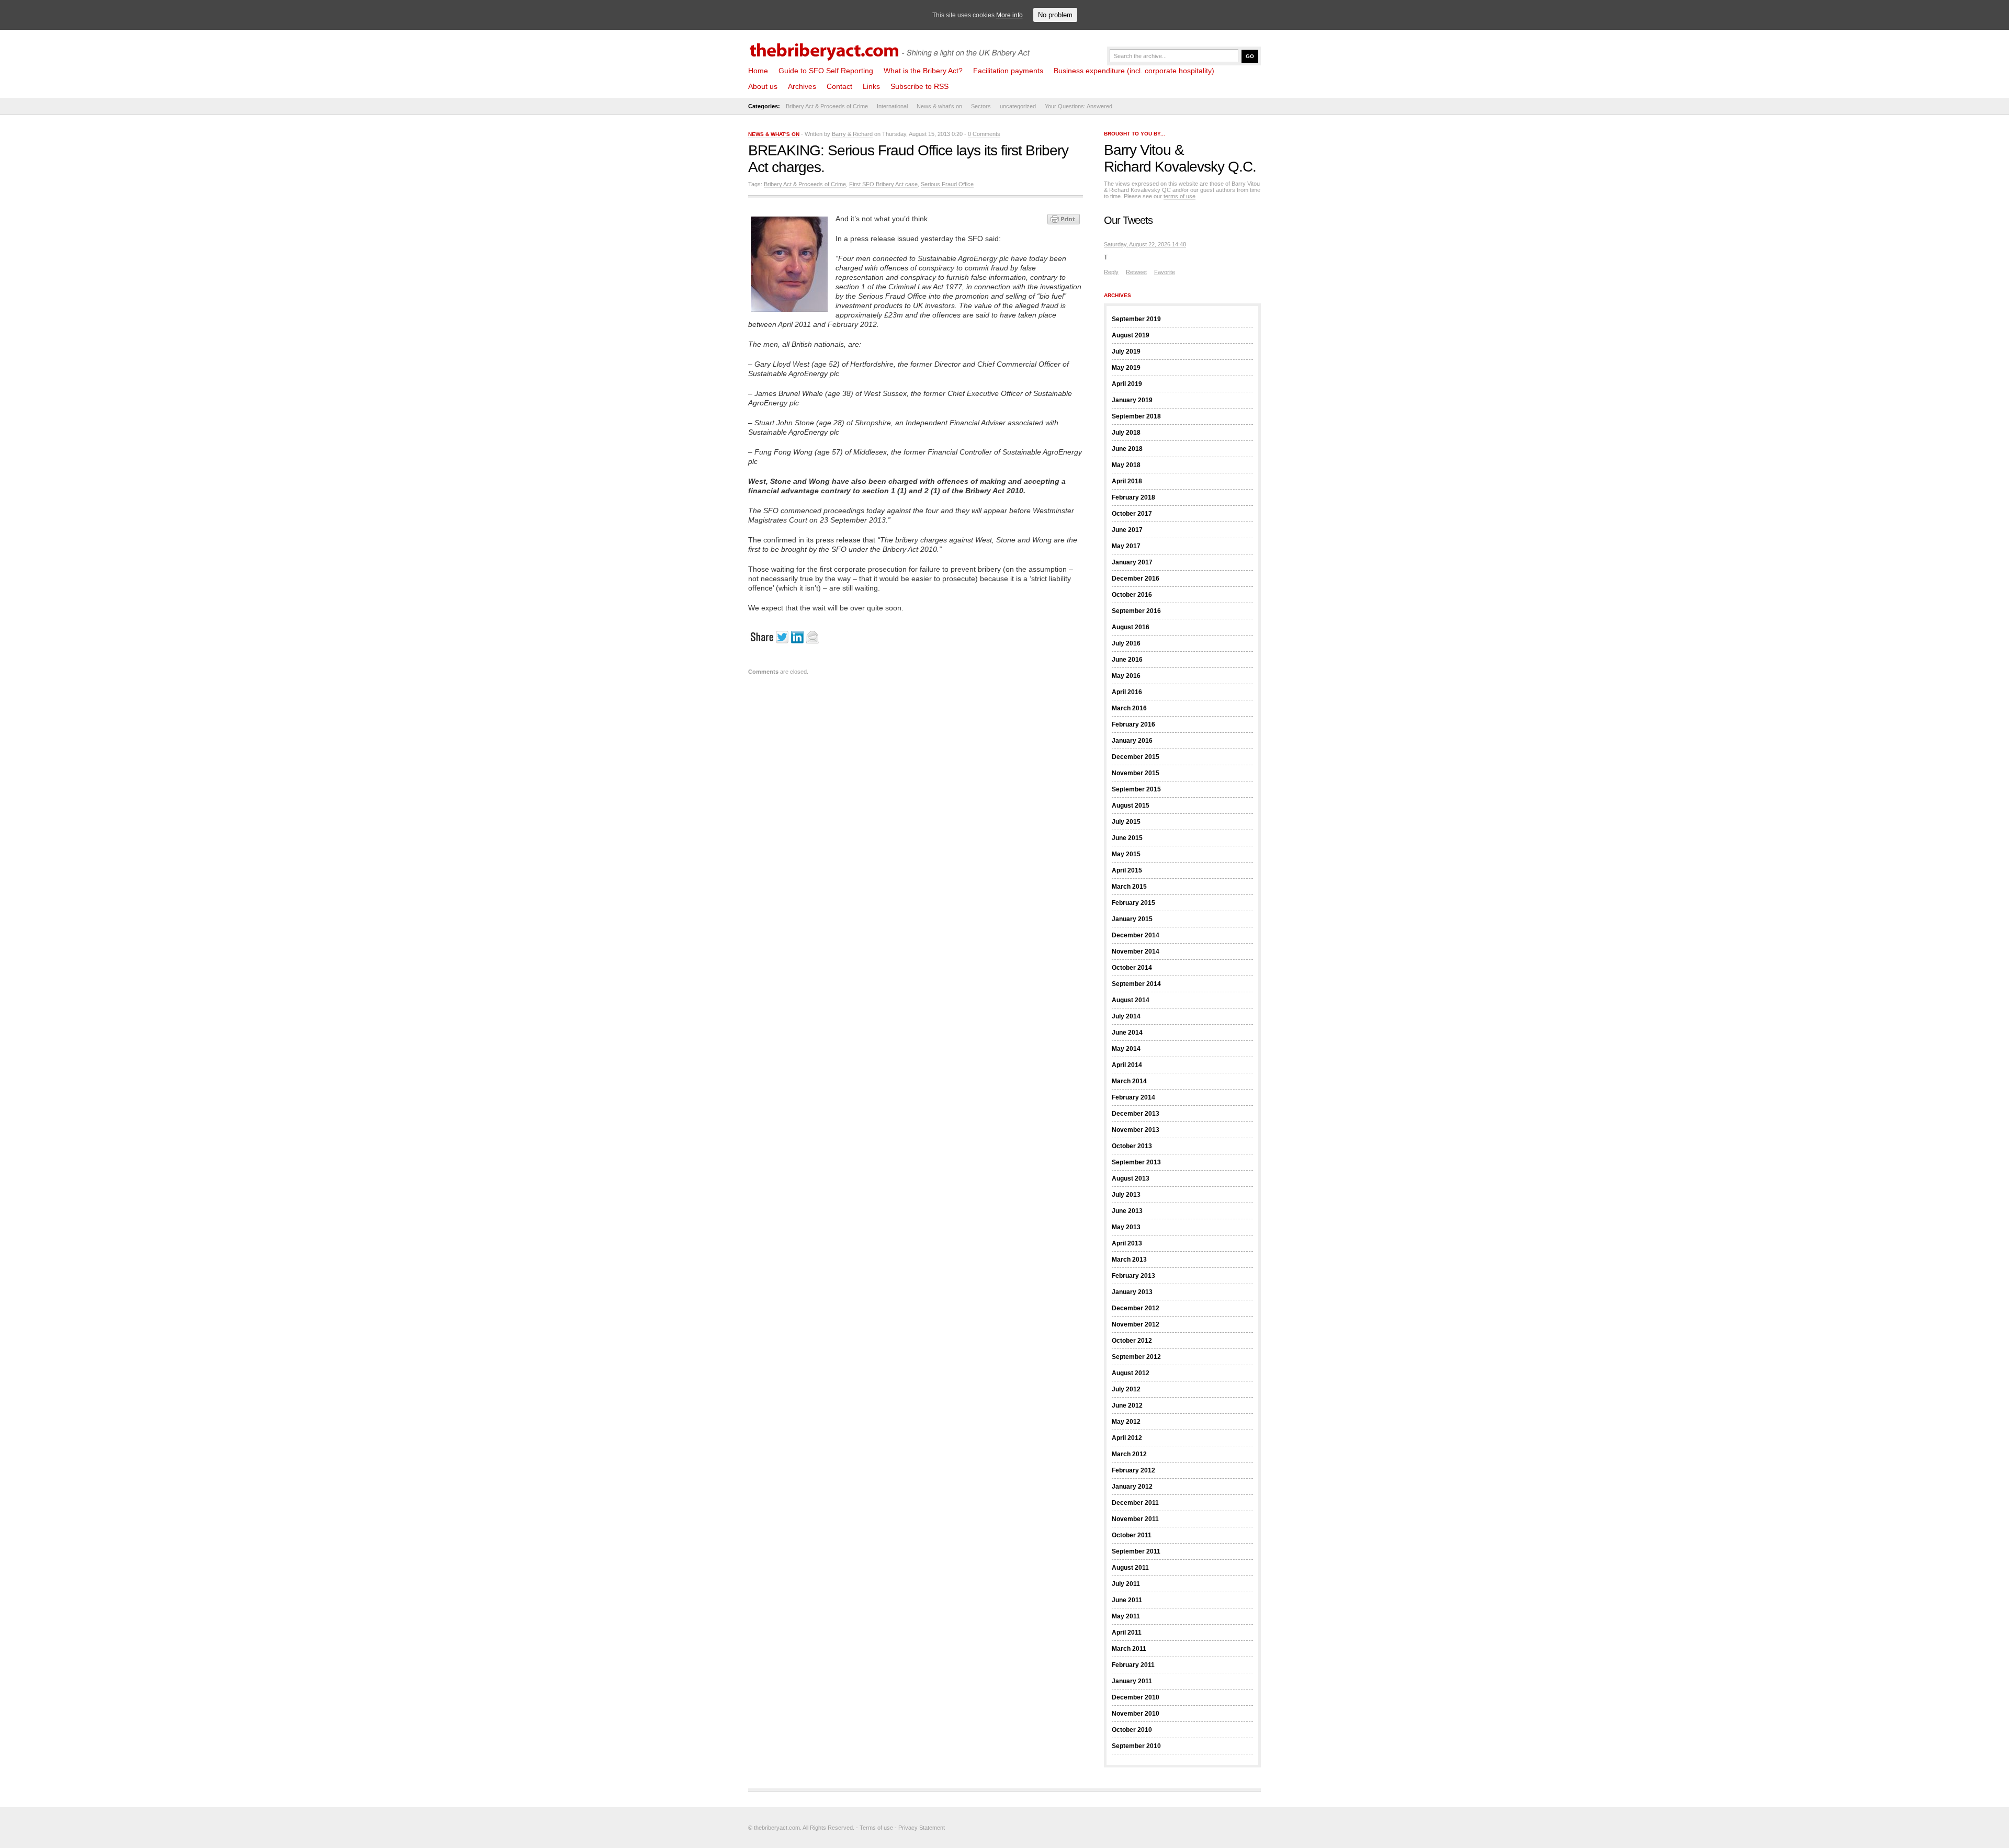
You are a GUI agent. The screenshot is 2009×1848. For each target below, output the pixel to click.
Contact (839, 86)
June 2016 (1127, 660)
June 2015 (1127, 838)
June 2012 (1127, 1405)
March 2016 (1129, 708)
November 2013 (1136, 1130)
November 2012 (1136, 1324)
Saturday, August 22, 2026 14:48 (1145, 244)
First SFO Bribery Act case (883, 184)
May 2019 (1126, 368)
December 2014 (1136, 935)
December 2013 (1136, 1114)
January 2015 (1132, 919)
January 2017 (1132, 562)
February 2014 (1133, 1097)
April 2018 (1127, 481)
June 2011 (1127, 1600)
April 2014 (1127, 1065)
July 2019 (1126, 352)
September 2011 (1136, 1551)
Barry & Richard (852, 134)
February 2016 (1133, 724)
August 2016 (1131, 627)
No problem (1055, 15)
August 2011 (1130, 1568)
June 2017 (1127, 530)
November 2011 (1135, 1519)
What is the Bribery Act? (923, 71)
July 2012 (1126, 1389)
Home (758, 71)
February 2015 (1133, 903)
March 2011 (1129, 1649)
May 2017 (1126, 546)
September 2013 (1136, 1162)
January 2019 (1132, 400)
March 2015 (1129, 887)
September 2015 (1136, 789)
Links (871, 86)
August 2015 (1131, 806)
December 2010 (1136, 1697)
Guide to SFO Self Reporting (826, 71)
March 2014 (1129, 1081)
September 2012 (1136, 1357)
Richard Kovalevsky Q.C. (1180, 167)
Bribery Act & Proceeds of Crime (827, 106)
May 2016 (1126, 676)
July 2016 (1126, 643)
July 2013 (1126, 1195)
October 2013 (1132, 1146)
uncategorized (1018, 106)
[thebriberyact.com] (892, 48)
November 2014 (1136, 951)
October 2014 (1132, 968)
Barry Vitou (1137, 150)
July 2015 (1126, 822)
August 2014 (1131, 1000)
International (892, 106)
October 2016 (1132, 595)
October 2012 (1132, 1341)
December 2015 (1136, 757)
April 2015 (1127, 870)
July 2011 (1126, 1584)
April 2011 (1127, 1632)
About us (763, 86)
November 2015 (1136, 773)
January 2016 (1132, 741)
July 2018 (1126, 433)
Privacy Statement (922, 1828)
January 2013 (1132, 1292)
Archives (802, 86)
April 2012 (1127, 1438)
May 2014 (1126, 1049)
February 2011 (1133, 1665)
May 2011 (1126, 1616)
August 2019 (1131, 335)
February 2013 (1133, 1276)
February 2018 (1133, 497)
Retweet (1136, 272)
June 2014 (1127, 1033)
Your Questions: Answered (1079, 106)
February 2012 (1133, 1470)
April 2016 (1127, 692)
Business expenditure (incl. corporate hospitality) (1134, 71)
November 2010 (1136, 1714)
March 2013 (1129, 1260)
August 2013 (1131, 1178)
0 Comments (984, 134)
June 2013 (1127, 1211)
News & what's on (939, 106)
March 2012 (1129, 1454)
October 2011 (1132, 1535)
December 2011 (1135, 1503)
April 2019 (1127, 384)
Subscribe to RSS (919, 86)
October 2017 (1132, 514)
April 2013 (1127, 1243)
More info (1009, 15)
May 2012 (1126, 1422)
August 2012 (1131, 1373)
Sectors (981, 106)
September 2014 (1136, 984)
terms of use (1180, 196)
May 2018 (1126, 465)
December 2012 (1136, 1308)
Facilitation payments (1008, 71)
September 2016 (1136, 611)
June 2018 (1127, 449)
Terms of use (876, 1828)
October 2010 (1132, 1730)
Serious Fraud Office (947, 184)
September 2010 (1136, 1746)
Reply (1111, 272)
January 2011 (1132, 1681)
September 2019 (1136, 319)
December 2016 (1136, 579)
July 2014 (1126, 1016)
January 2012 (1132, 1487)
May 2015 (1126, 854)
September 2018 (1136, 416)
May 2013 (1126, 1227)
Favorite (1165, 272)
